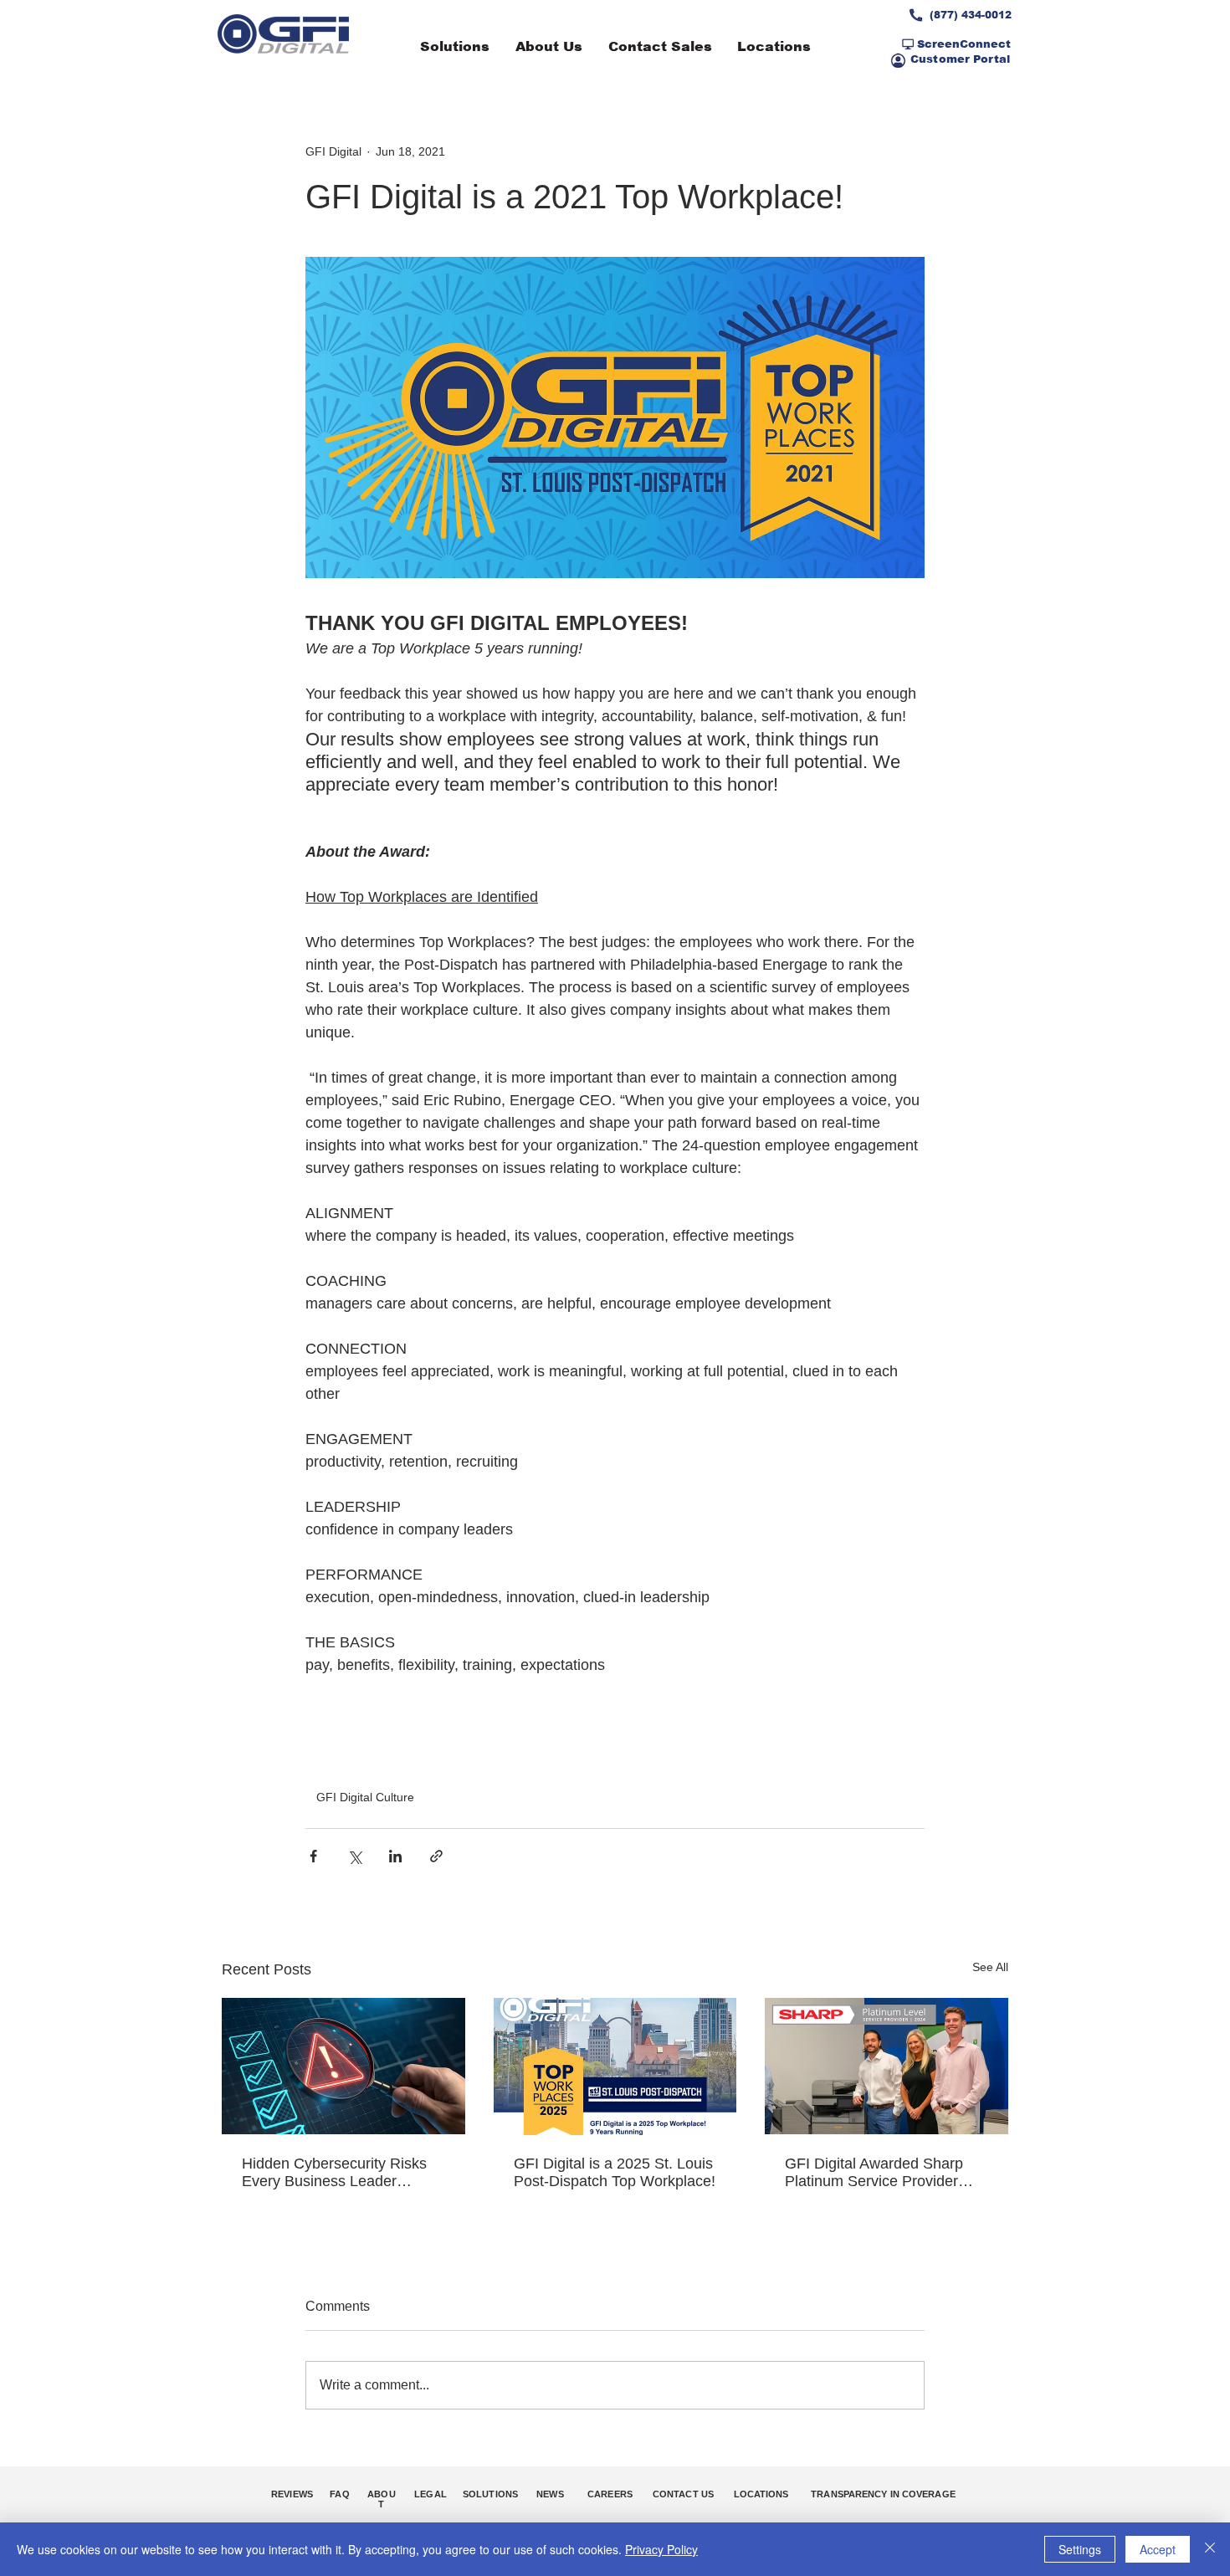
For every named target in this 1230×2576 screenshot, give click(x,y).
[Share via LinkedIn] (395, 1856)
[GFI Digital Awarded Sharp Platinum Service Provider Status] (887, 2066)
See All (990, 1967)
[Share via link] (436, 1856)
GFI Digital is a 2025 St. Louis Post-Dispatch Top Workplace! (615, 2172)
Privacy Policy (661, 2549)
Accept (1158, 2549)
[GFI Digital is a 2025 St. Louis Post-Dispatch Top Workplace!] (615, 2066)
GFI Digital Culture (365, 1797)
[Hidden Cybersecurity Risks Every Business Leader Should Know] (343, 2066)
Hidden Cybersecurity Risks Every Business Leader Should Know (334, 2173)
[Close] (1210, 2549)
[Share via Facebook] (313, 1856)
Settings (1080, 2549)
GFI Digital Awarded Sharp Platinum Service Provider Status (874, 2173)
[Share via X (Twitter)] (354, 1856)
